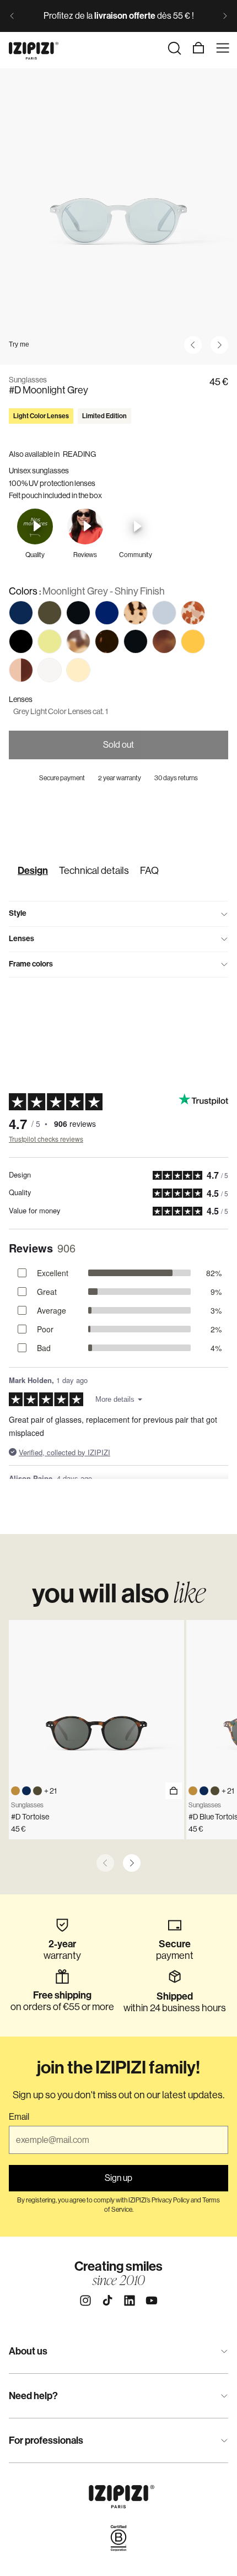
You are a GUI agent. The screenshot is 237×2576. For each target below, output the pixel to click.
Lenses (21, 939)
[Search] (174, 48)
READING (79, 454)
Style (18, 913)
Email (19, 2117)
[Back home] (34, 48)
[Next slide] (225, 16)
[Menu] (223, 48)
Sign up (118, 2178)
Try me (19, 344)
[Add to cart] (174, 1791)
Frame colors (31, 964)
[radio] (21, 613)
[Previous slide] (12, 16)
